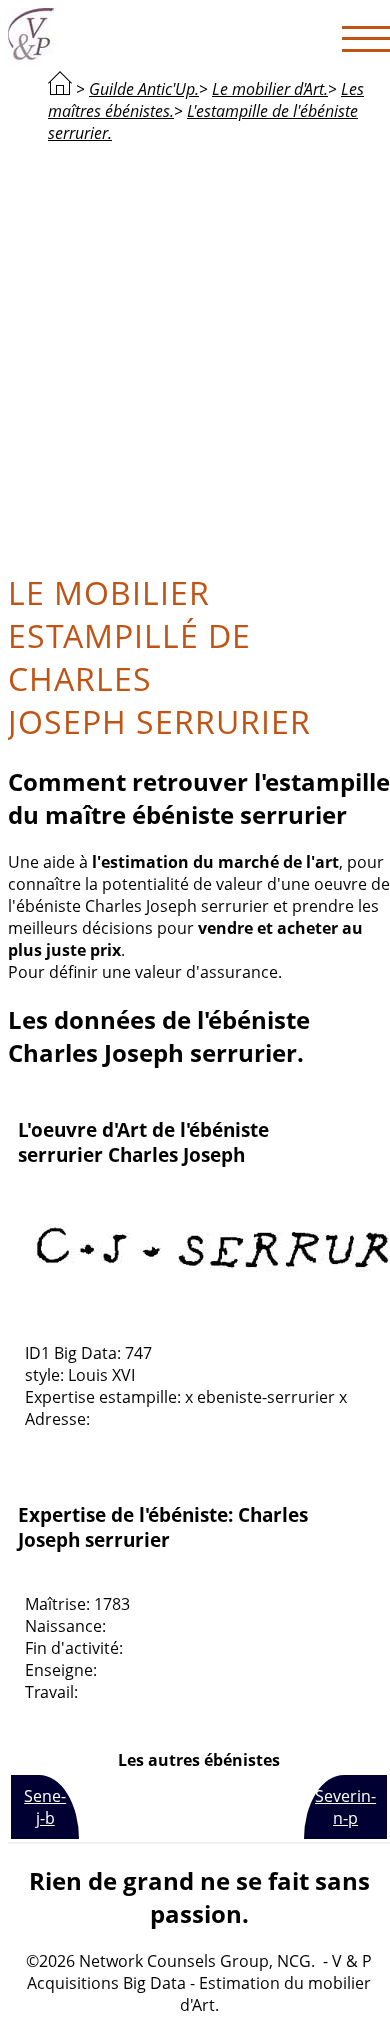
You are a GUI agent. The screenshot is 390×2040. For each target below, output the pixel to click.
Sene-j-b (45, 1807)
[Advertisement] (195, 355)
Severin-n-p (345, 1807)
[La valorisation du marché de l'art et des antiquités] (60, 89)
